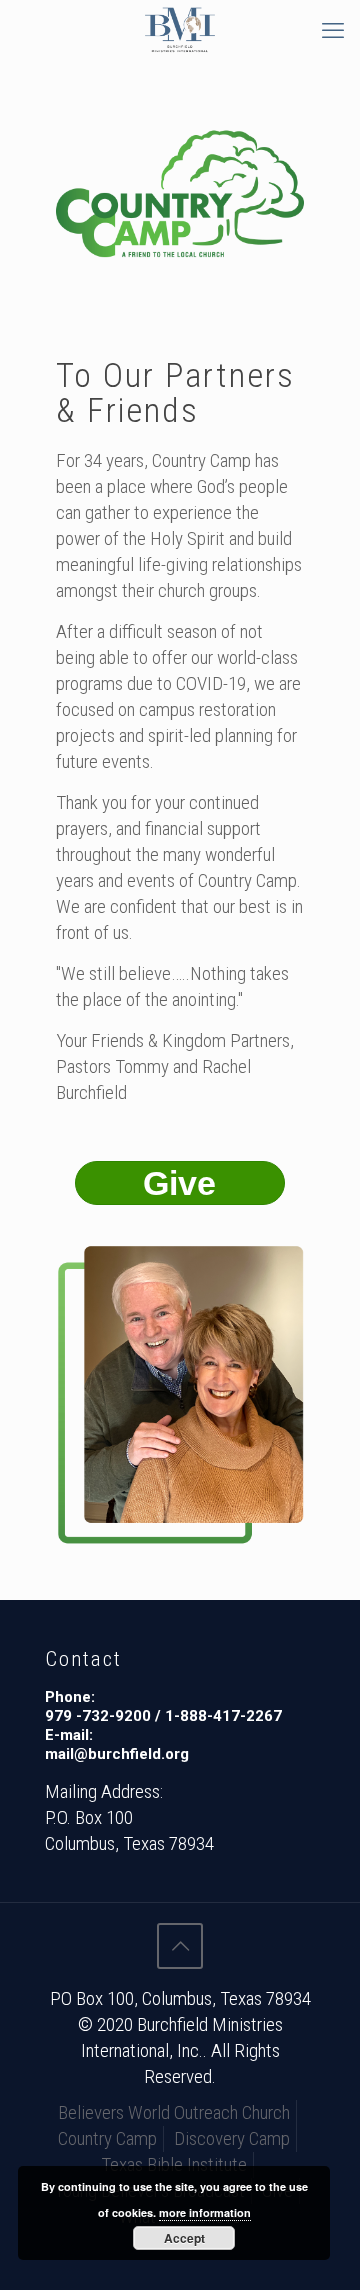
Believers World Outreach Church (174, 2112)
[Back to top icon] (180, 1946)
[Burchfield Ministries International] (180, 30)
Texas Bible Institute (174, 2164)
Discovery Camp (232, 2138)
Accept (184, 2238)
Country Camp (107, 2138)
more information (205, 2212)
